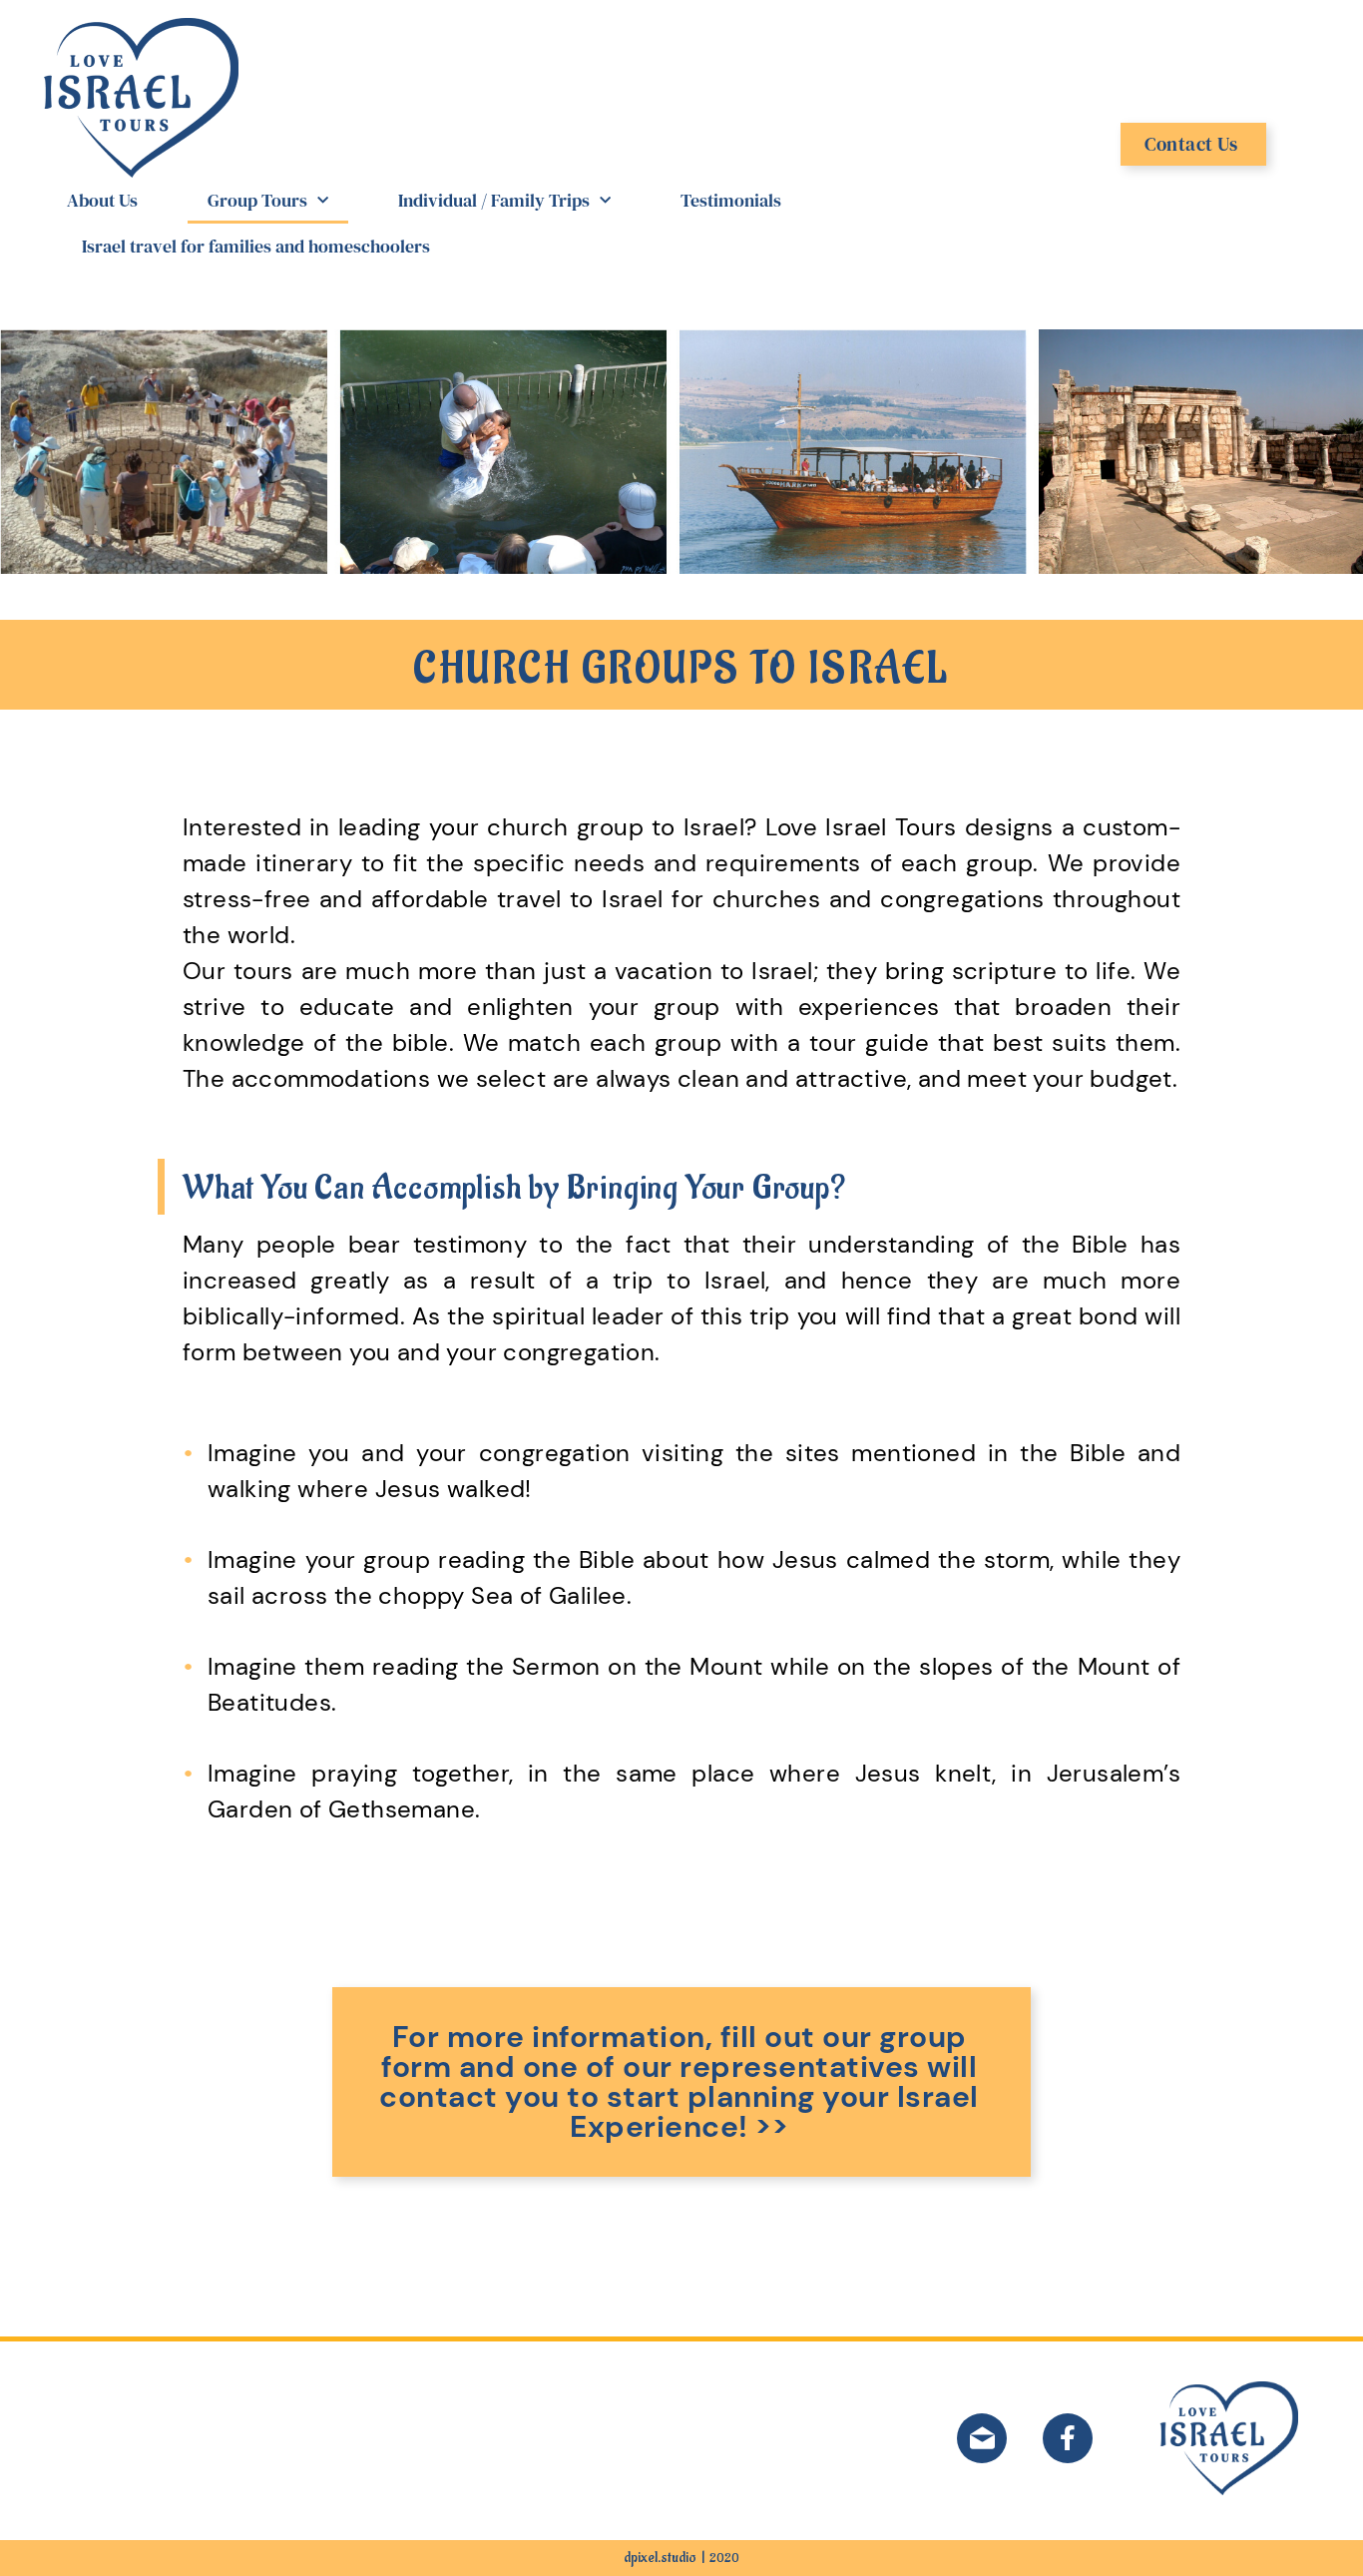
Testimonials (731, 200)
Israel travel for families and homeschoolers (256, 246)
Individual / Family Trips (494, 200)
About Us (102, 200)
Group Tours (257, 200)
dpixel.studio (660, 2558)
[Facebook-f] (1068, 2438)
